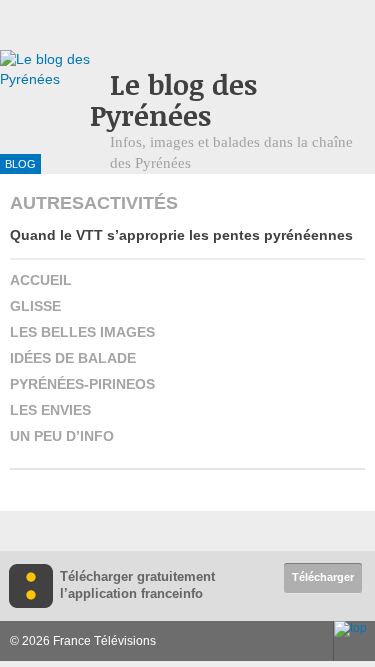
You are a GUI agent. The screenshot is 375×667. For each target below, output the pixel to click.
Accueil (41, 280)
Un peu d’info (62, 436)
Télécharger (323, 577)
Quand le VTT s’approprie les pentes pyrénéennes (181, 235)
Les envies (50, 410)
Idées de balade (73, 358)
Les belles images (82, 332)
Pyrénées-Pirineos (82, 384)
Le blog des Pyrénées (173, 100)
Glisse (35, 306)
